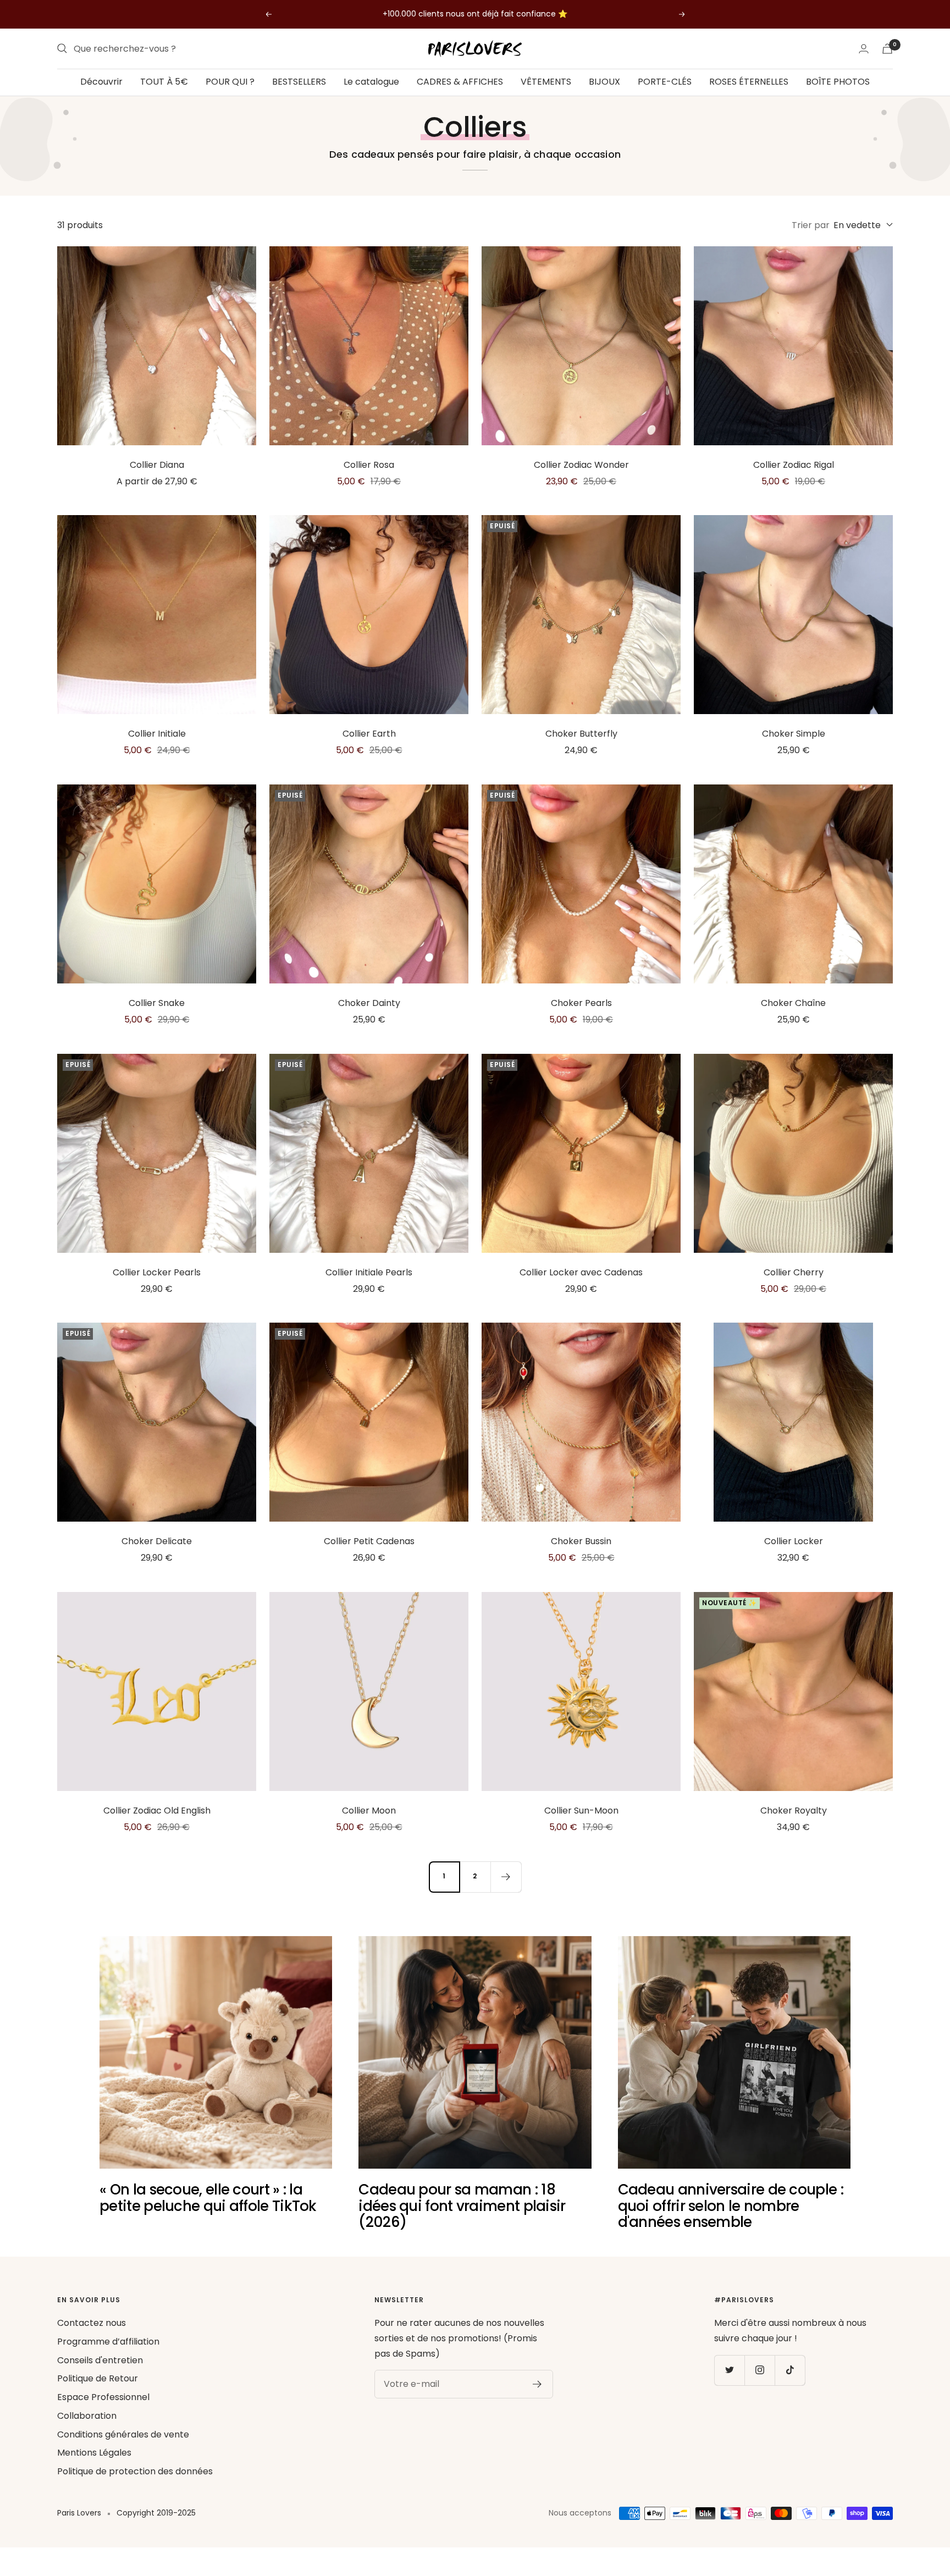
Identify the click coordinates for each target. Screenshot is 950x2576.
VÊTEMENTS (546, 82)
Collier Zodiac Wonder (581, 465)
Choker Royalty (794, 1811)
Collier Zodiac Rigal (794, 465)
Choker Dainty (369, 1003)
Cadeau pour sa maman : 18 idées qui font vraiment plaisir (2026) (462, 2206)
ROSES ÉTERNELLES (749, 82)
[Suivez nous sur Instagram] (760, 2370)
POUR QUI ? (230, 82)
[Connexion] (864, 49)
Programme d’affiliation (108, 2342)
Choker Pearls (581, 1003)
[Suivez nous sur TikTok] (790, 2370)
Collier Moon (369, 1811)
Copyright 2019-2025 (156, 2513)
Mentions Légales (94, 2453)
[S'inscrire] (537, 2384)
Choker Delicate (157, 1541)
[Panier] (887, 49)
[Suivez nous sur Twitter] (729, 2370)
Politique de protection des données (135, 2471)
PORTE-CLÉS (665, 82)
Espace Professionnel (103, 2397)
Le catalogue (371, 82)
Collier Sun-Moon (581, 1811)
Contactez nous (92, 2323)
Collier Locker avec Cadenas (581, 1272)
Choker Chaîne (793, 1003)
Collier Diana (157, 465)
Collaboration (87, 2416)
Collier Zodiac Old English (157, 1811)
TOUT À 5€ (164, 82)
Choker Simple (794, 734)
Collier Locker (794, 1541)
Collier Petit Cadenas (369, 1541)
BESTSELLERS (299, 82)
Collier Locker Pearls (157, 1272)
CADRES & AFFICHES (460, 82)
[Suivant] (506, 1877)
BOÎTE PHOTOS (838, 82)
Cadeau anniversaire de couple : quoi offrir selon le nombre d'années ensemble (731, 2206)
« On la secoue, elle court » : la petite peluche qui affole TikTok (208, 2198)
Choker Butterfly (581, 734)
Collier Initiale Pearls (369, 1272)
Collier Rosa (369, 465)
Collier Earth (369, 734)
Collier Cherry (794, 1272)
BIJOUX (604, 82)
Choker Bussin (581, 1541)
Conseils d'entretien (100, 2360)
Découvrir (101, 82)
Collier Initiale (157, 734)
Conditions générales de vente (123, 2434)
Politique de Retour (98, 2378)
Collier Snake (157, 1003)
